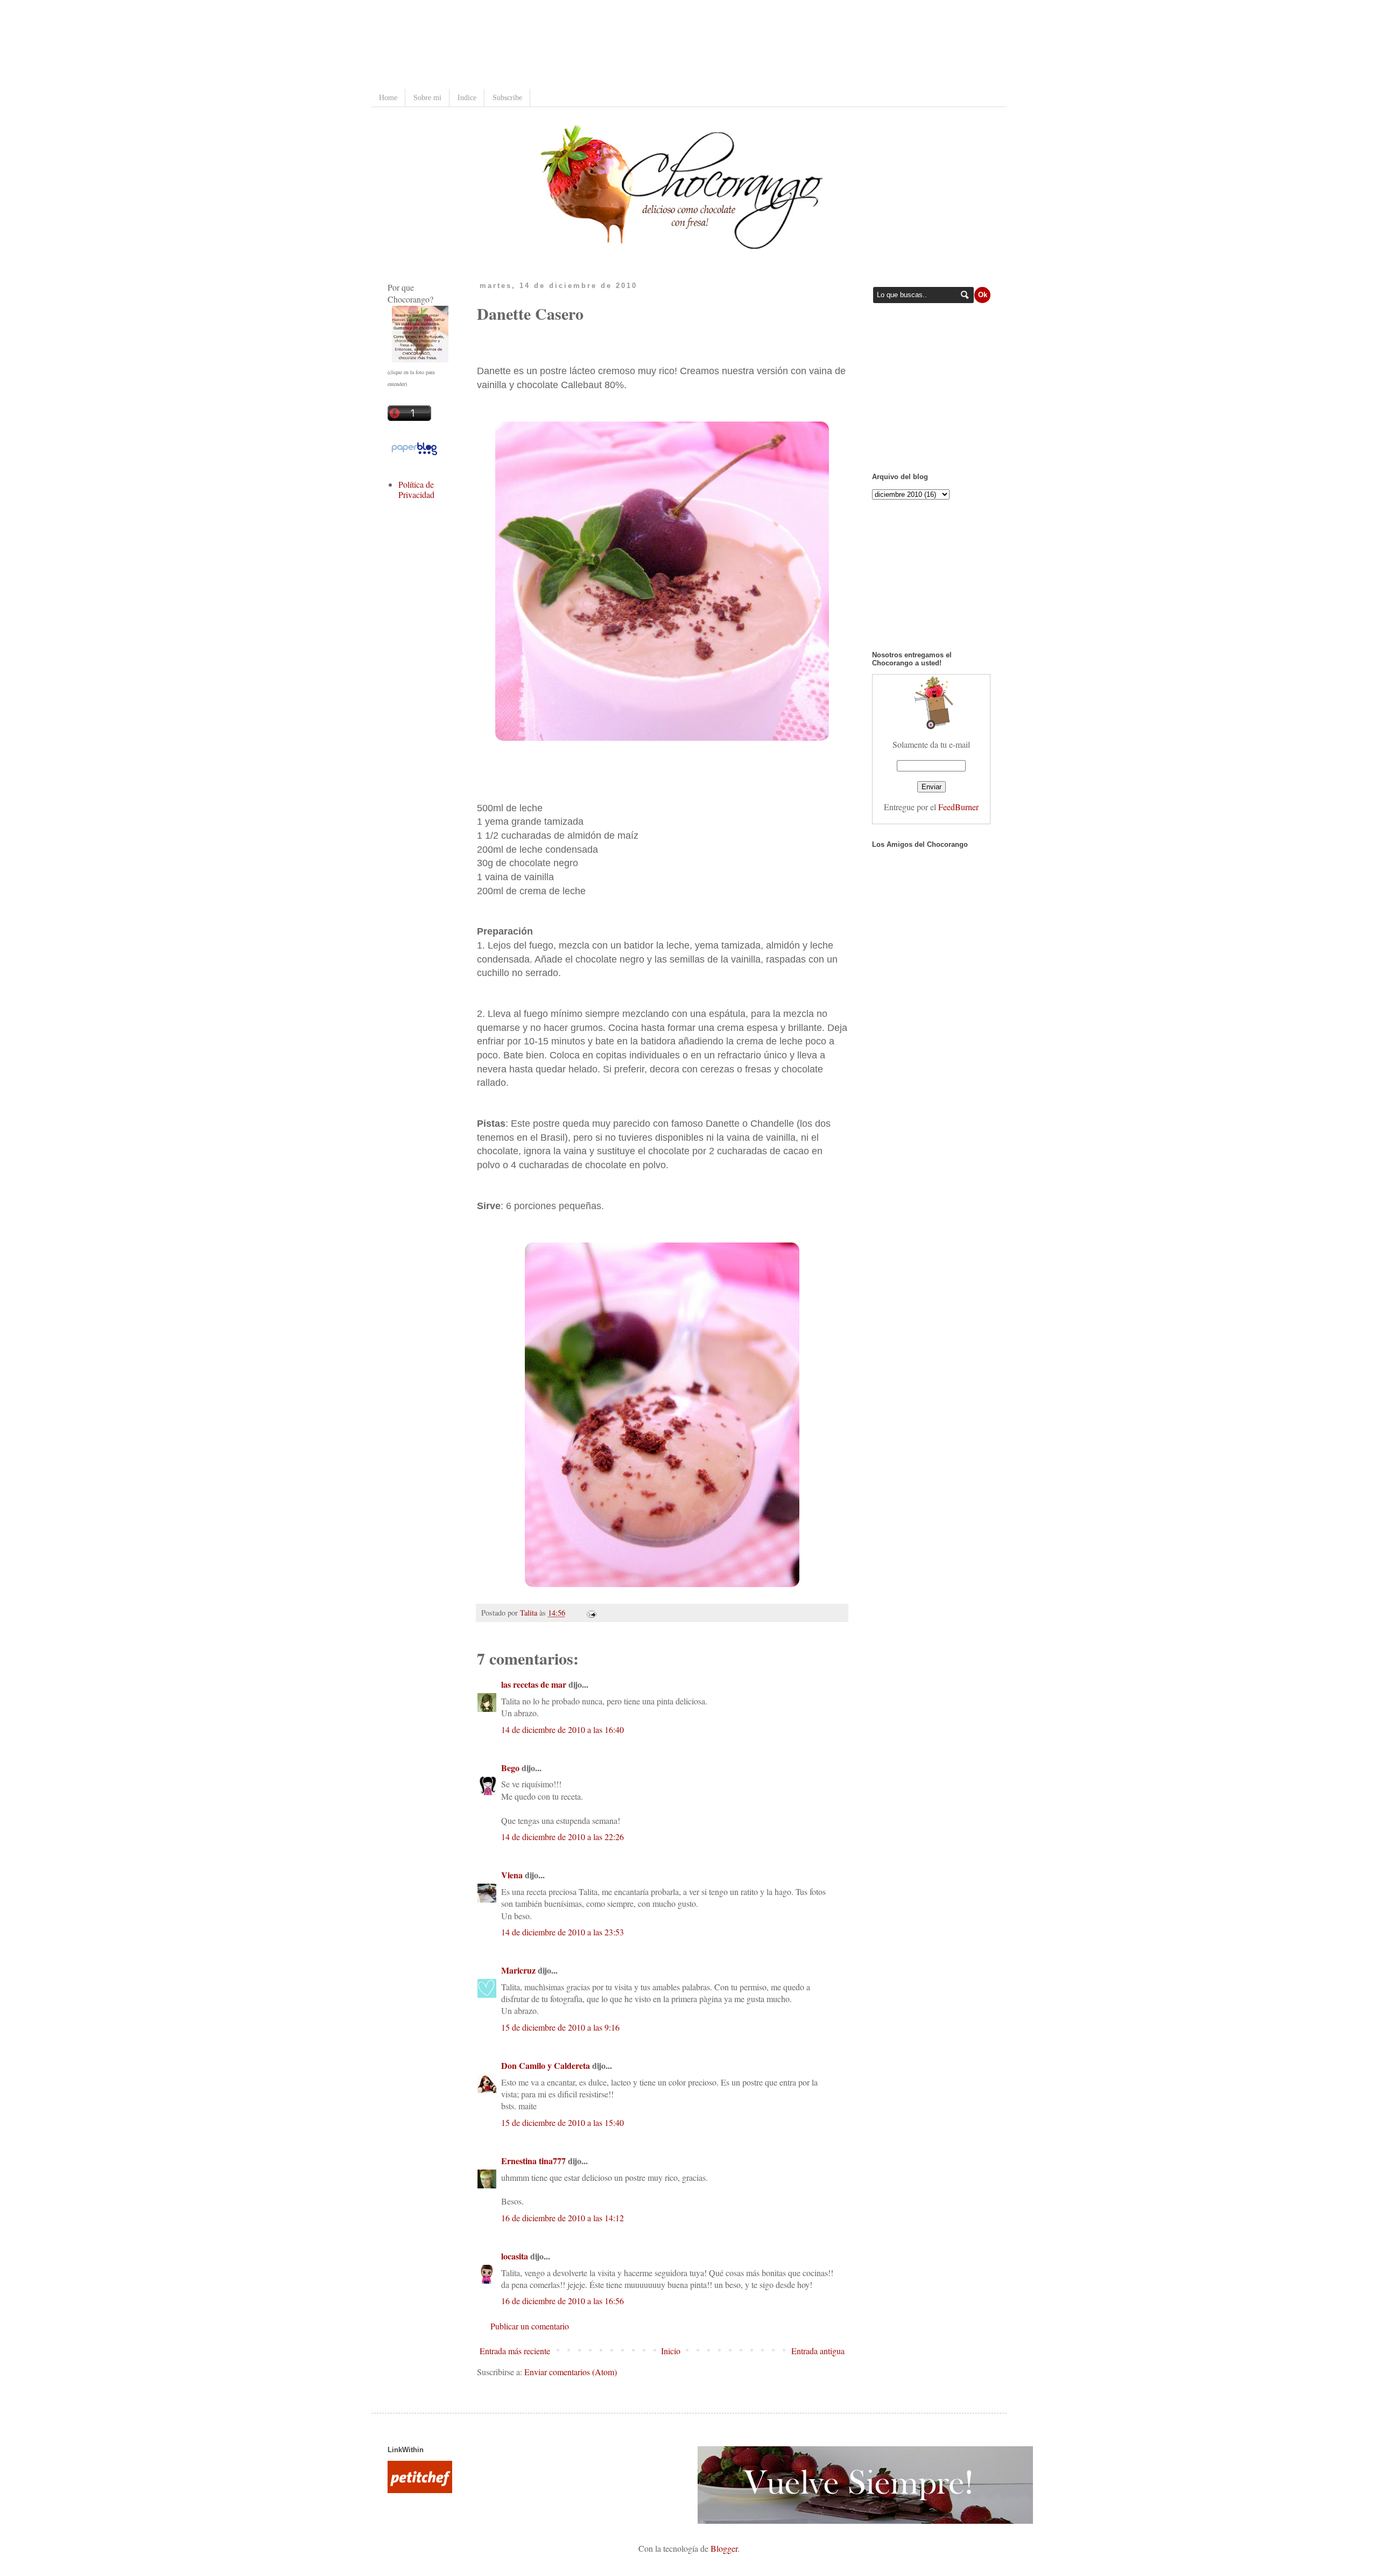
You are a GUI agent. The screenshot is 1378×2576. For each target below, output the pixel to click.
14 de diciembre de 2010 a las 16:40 (563, 1729)
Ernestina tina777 (533, 2161)
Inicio (671, 2351)
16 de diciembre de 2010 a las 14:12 (563, 2218)
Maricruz (518, 1970)
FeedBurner (958, 807)
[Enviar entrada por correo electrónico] (590, 1613)
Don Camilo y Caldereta (546, 2065)
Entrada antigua (818, 2351)
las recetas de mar (534, 1684)
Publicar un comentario (530, 2326)
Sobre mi (427, 98)
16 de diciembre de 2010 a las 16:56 (563, 2301)
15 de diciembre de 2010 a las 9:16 (560, 2027)
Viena (512, 1875)
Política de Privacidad (416, 489)
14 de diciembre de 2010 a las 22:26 (563, 1837)
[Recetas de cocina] (420, 2490)
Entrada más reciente (515, 2351)
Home (388, 98)
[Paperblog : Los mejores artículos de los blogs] (414, 454)
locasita (515, 2256)
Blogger (724, 2548)
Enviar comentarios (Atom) (571, 2372)
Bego (510, 1768)
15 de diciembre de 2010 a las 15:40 (563, 2122)
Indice (467, 98)
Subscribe (507, 98)
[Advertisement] (583, 46)
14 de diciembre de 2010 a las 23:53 (563, 1932)
